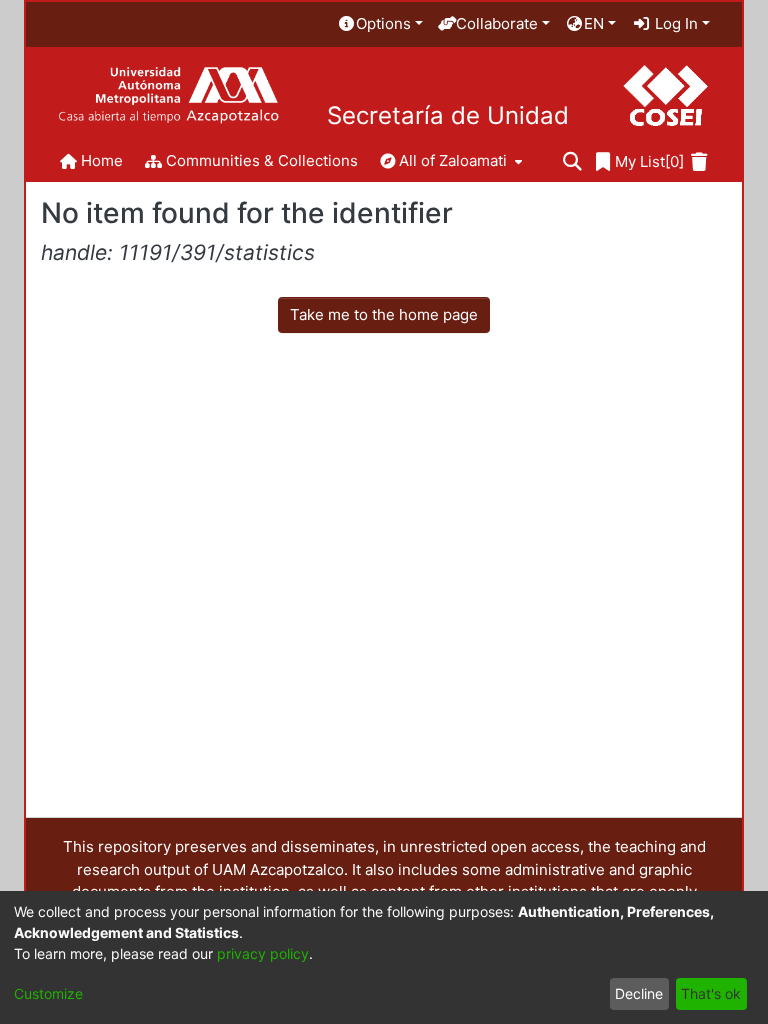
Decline (639, 993)
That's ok (711, 993)
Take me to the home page (384, 314)
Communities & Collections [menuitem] (262, 160)
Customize (48, 993)
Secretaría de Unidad (448, 116)
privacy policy (263, 953)
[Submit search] (572, 162)
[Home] (168, 95)
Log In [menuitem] (674, 23)
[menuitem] (380, 24)
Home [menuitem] (102, 160)
